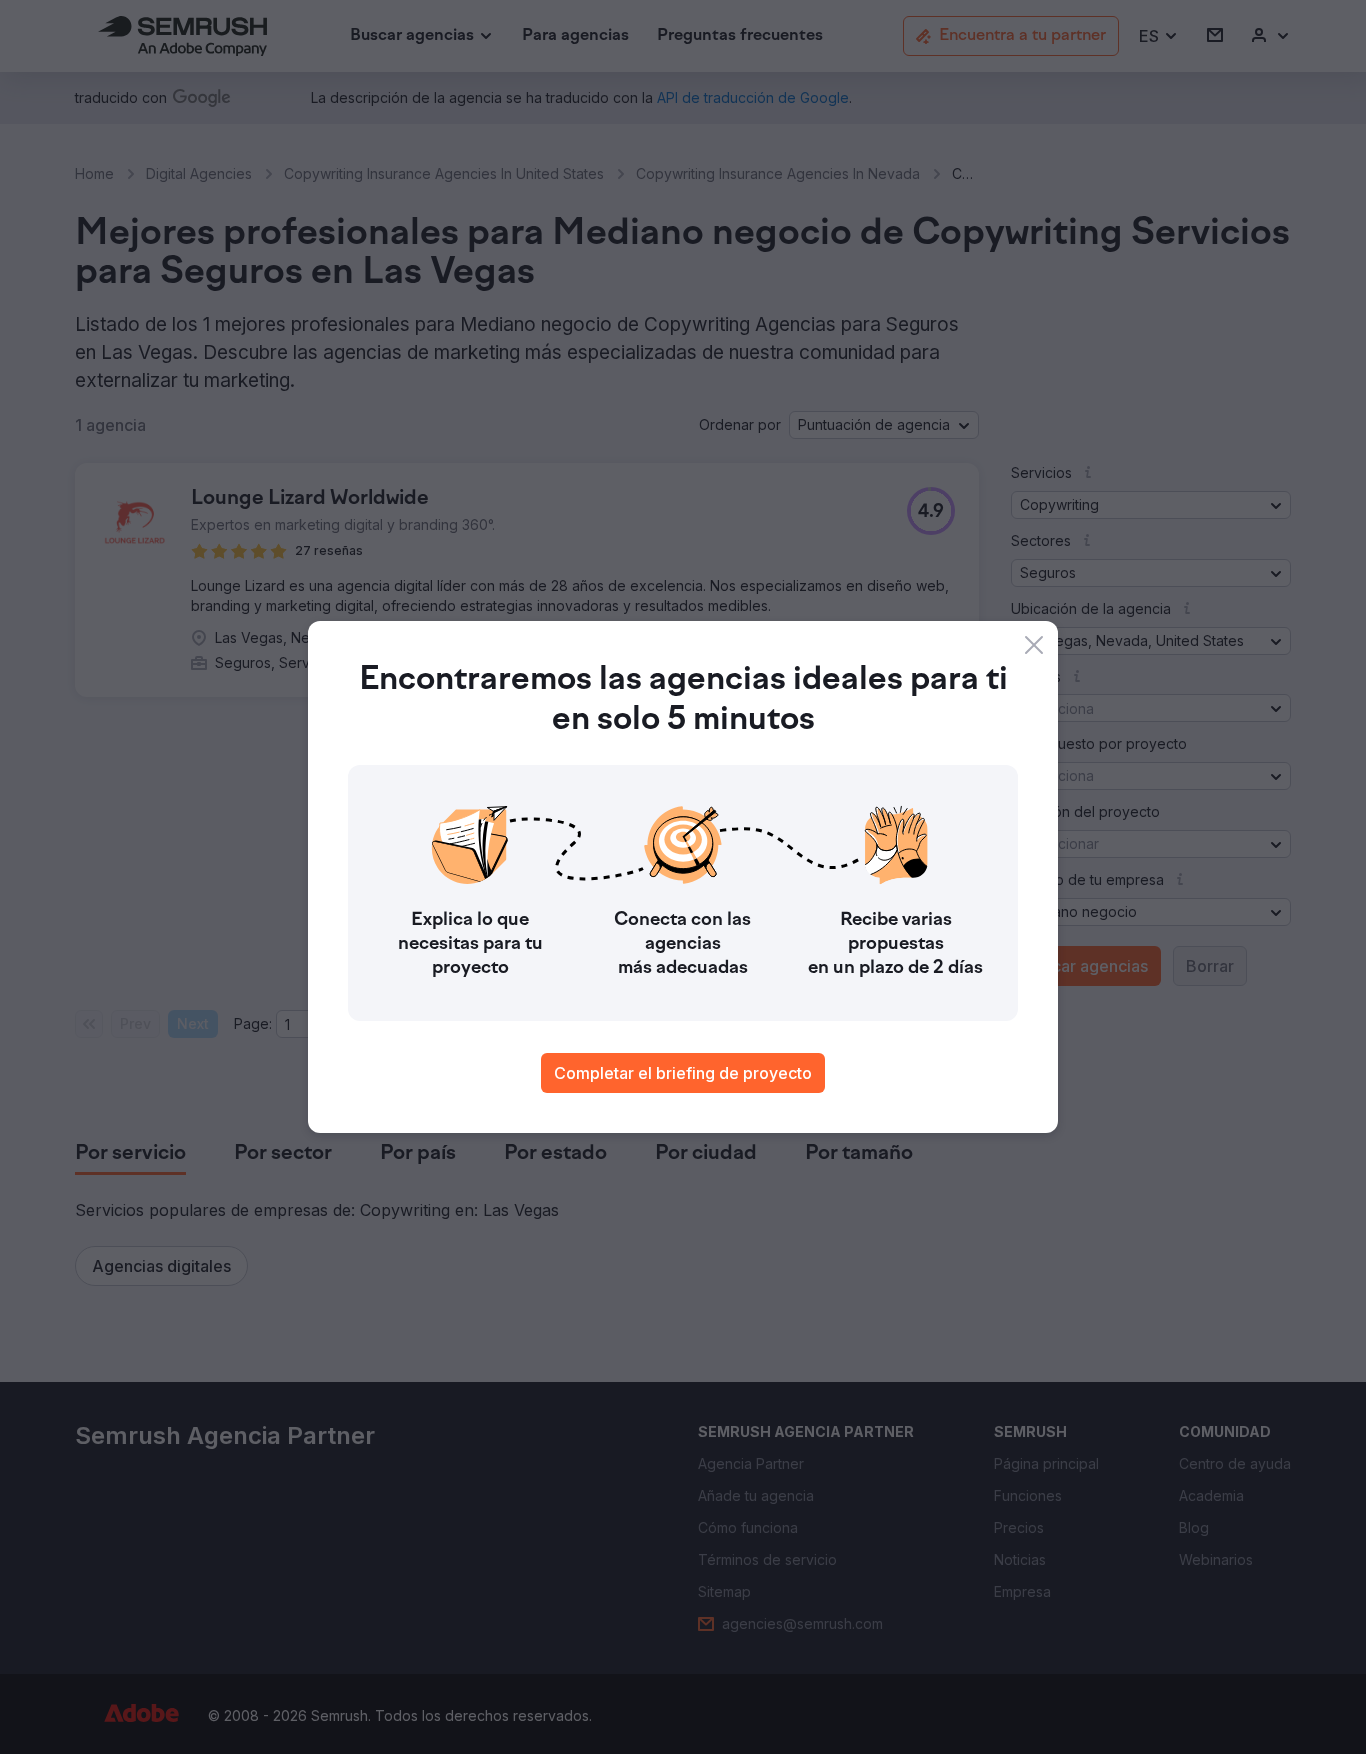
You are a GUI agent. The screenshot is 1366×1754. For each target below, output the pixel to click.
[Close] (1034, 645)
